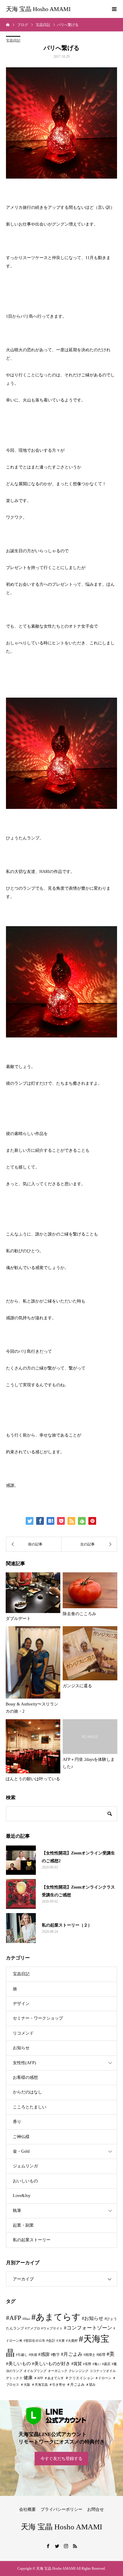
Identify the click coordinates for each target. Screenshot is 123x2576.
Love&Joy (22, 2196)
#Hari (26, 2319)
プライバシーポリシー (61, 2509)
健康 (28, 2378)
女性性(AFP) (24, 2063)
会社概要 (27, 2509)
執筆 (17, 2211)
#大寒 (61, 2341)
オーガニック (58, 2371)
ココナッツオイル (103, 2371)
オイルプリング (35, 2371)
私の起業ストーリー (32, 2240)
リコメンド (23, 2033)
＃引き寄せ (57, 2385)
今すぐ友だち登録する (61, 2459)
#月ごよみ (72, 2354)
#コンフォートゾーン (88, 2328)
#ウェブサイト (52, 2328)
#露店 (106, 2364)
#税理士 (89, 2355)
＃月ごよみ (76, 2385)
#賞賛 (77, 2364)
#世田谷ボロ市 (34, 2341)
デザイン (21, 2004)
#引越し (22, 2355)
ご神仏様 (21, 2137)
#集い (97, 2364)
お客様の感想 (25, 2077)
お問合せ (96, 2509)
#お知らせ (93, 2318)
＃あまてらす (54, 2378)
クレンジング (79, 2371)
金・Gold (21, 2151)
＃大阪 (25, 2385)
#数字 (55, 2355)
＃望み (91, 2385)
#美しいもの (18, 2364)
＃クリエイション (79, 2378)
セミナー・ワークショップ (38, 2018)
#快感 (33, 2355)
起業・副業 (23, 2225)
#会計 (51, 2341)
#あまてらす (56, 2317)
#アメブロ (33, 2328)
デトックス (14, 2378)
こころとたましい (30, 2107)
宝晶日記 (13, 41)
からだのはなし (27, 2092)
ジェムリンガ (25, 2166)
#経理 (101, 2355)
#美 (111, 2354)
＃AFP (38, 2378)
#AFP (14, 2318)
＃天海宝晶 (40, 2385)
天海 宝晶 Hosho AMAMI (38, 9)
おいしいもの (25, 2181)
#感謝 (44, 2354)
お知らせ (21, 2048)
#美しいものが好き (51, 2364)
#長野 (87, 2364)
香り (17, 2122)
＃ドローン (103, 2378)
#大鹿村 (72, 2341)
